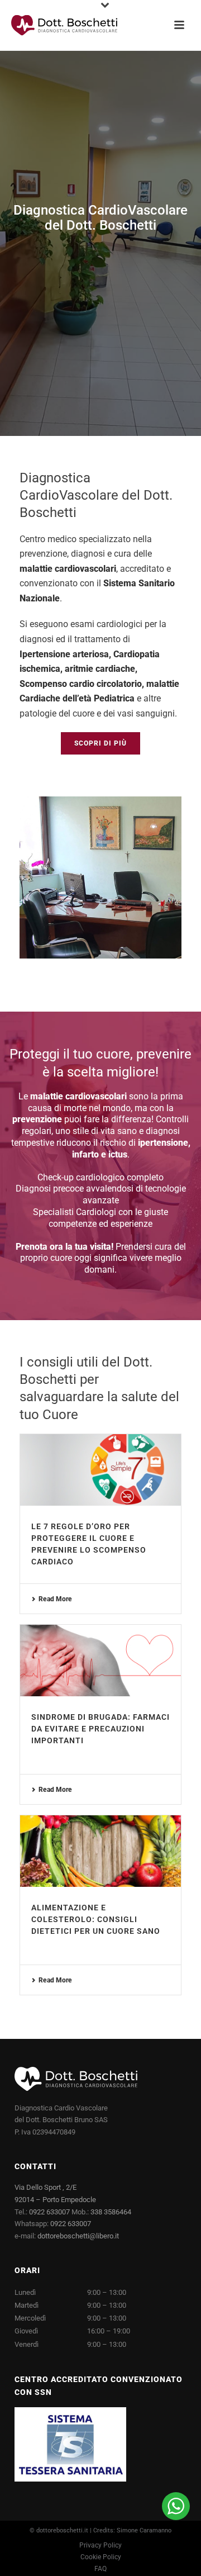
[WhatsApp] (176, 2506)
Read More (55, 1599)
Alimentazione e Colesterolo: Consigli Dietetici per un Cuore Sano (96, 1919)
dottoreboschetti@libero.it (78, 2236)
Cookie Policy (101, 2557)
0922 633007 (49, 2212)
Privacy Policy (100, 2545)
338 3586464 (111, 2212)
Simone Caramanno (144, 2530)
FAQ (100, 2569)
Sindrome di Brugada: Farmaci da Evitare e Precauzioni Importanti (100, 1729)
